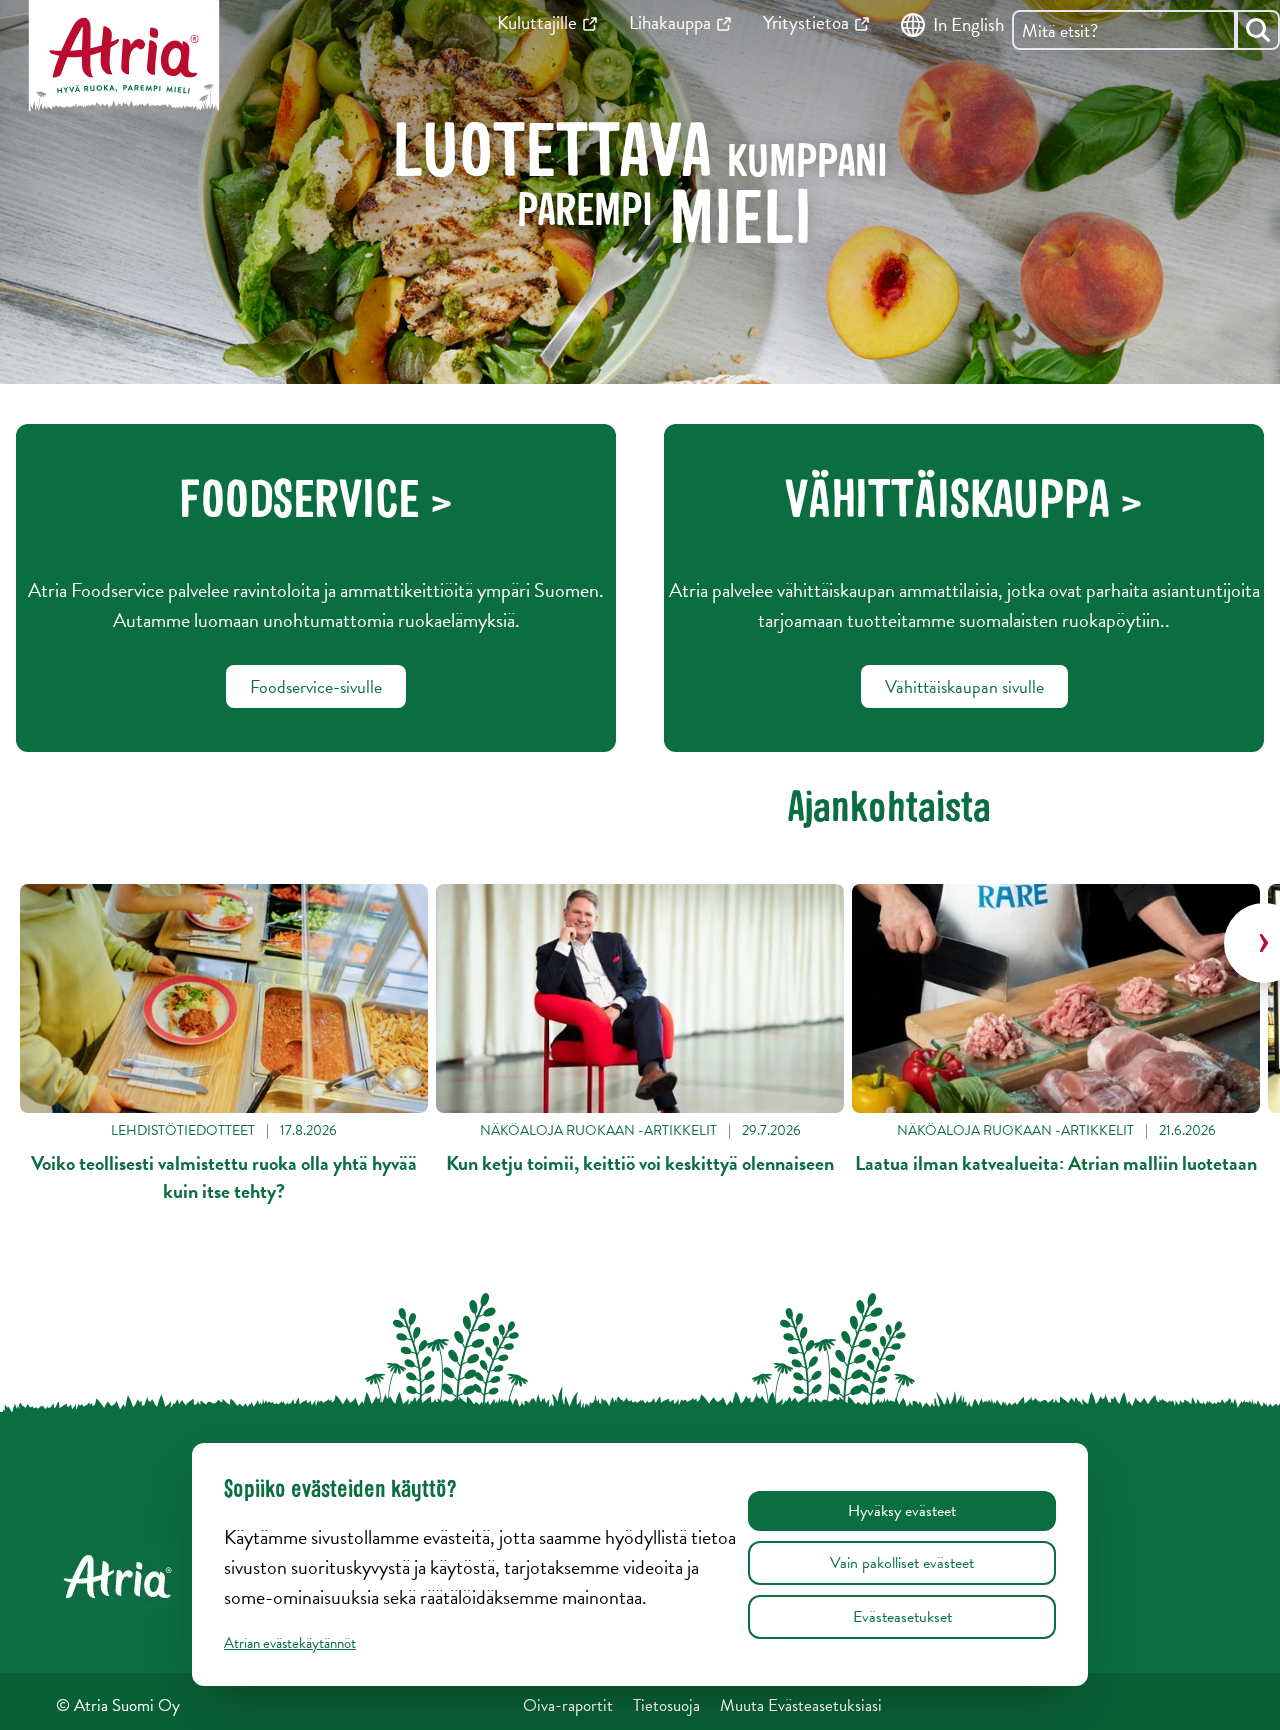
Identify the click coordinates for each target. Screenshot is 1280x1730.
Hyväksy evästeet (902, 1511)
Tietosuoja (666, 1705)
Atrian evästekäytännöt (290, 1643)
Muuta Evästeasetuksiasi (801, 1705)
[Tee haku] (1258, 30)
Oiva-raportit (568, 1705)
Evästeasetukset (902, 1617)
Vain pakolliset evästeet (902, 1563)
